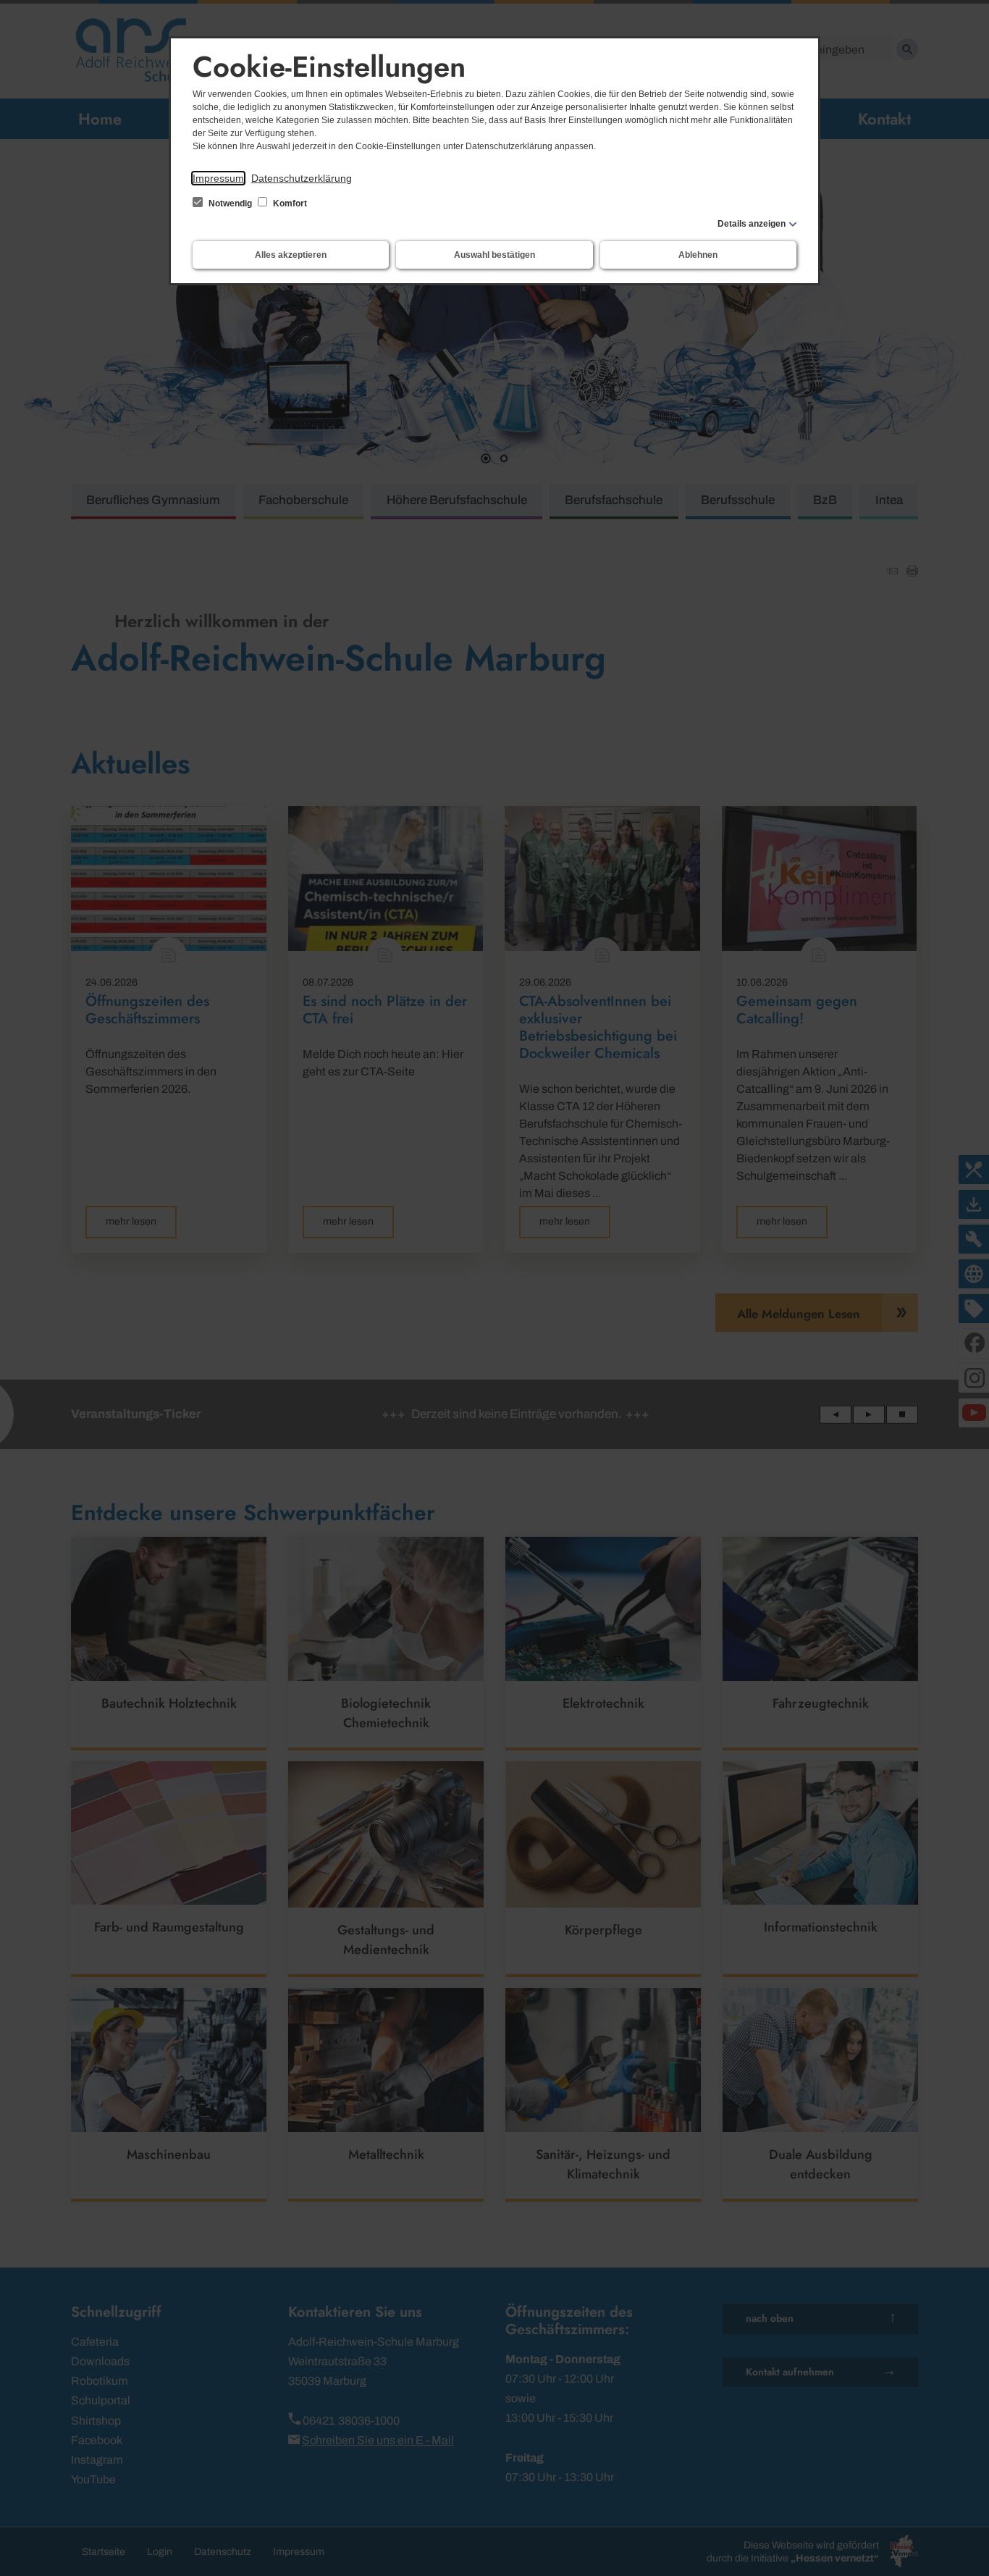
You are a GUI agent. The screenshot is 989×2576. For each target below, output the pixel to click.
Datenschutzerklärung (302, 178)
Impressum (218, 178)
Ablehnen (698, 255)
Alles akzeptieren (291, 255)
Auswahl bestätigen (494, 255)
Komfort (289, 204)
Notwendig (230, 204)
